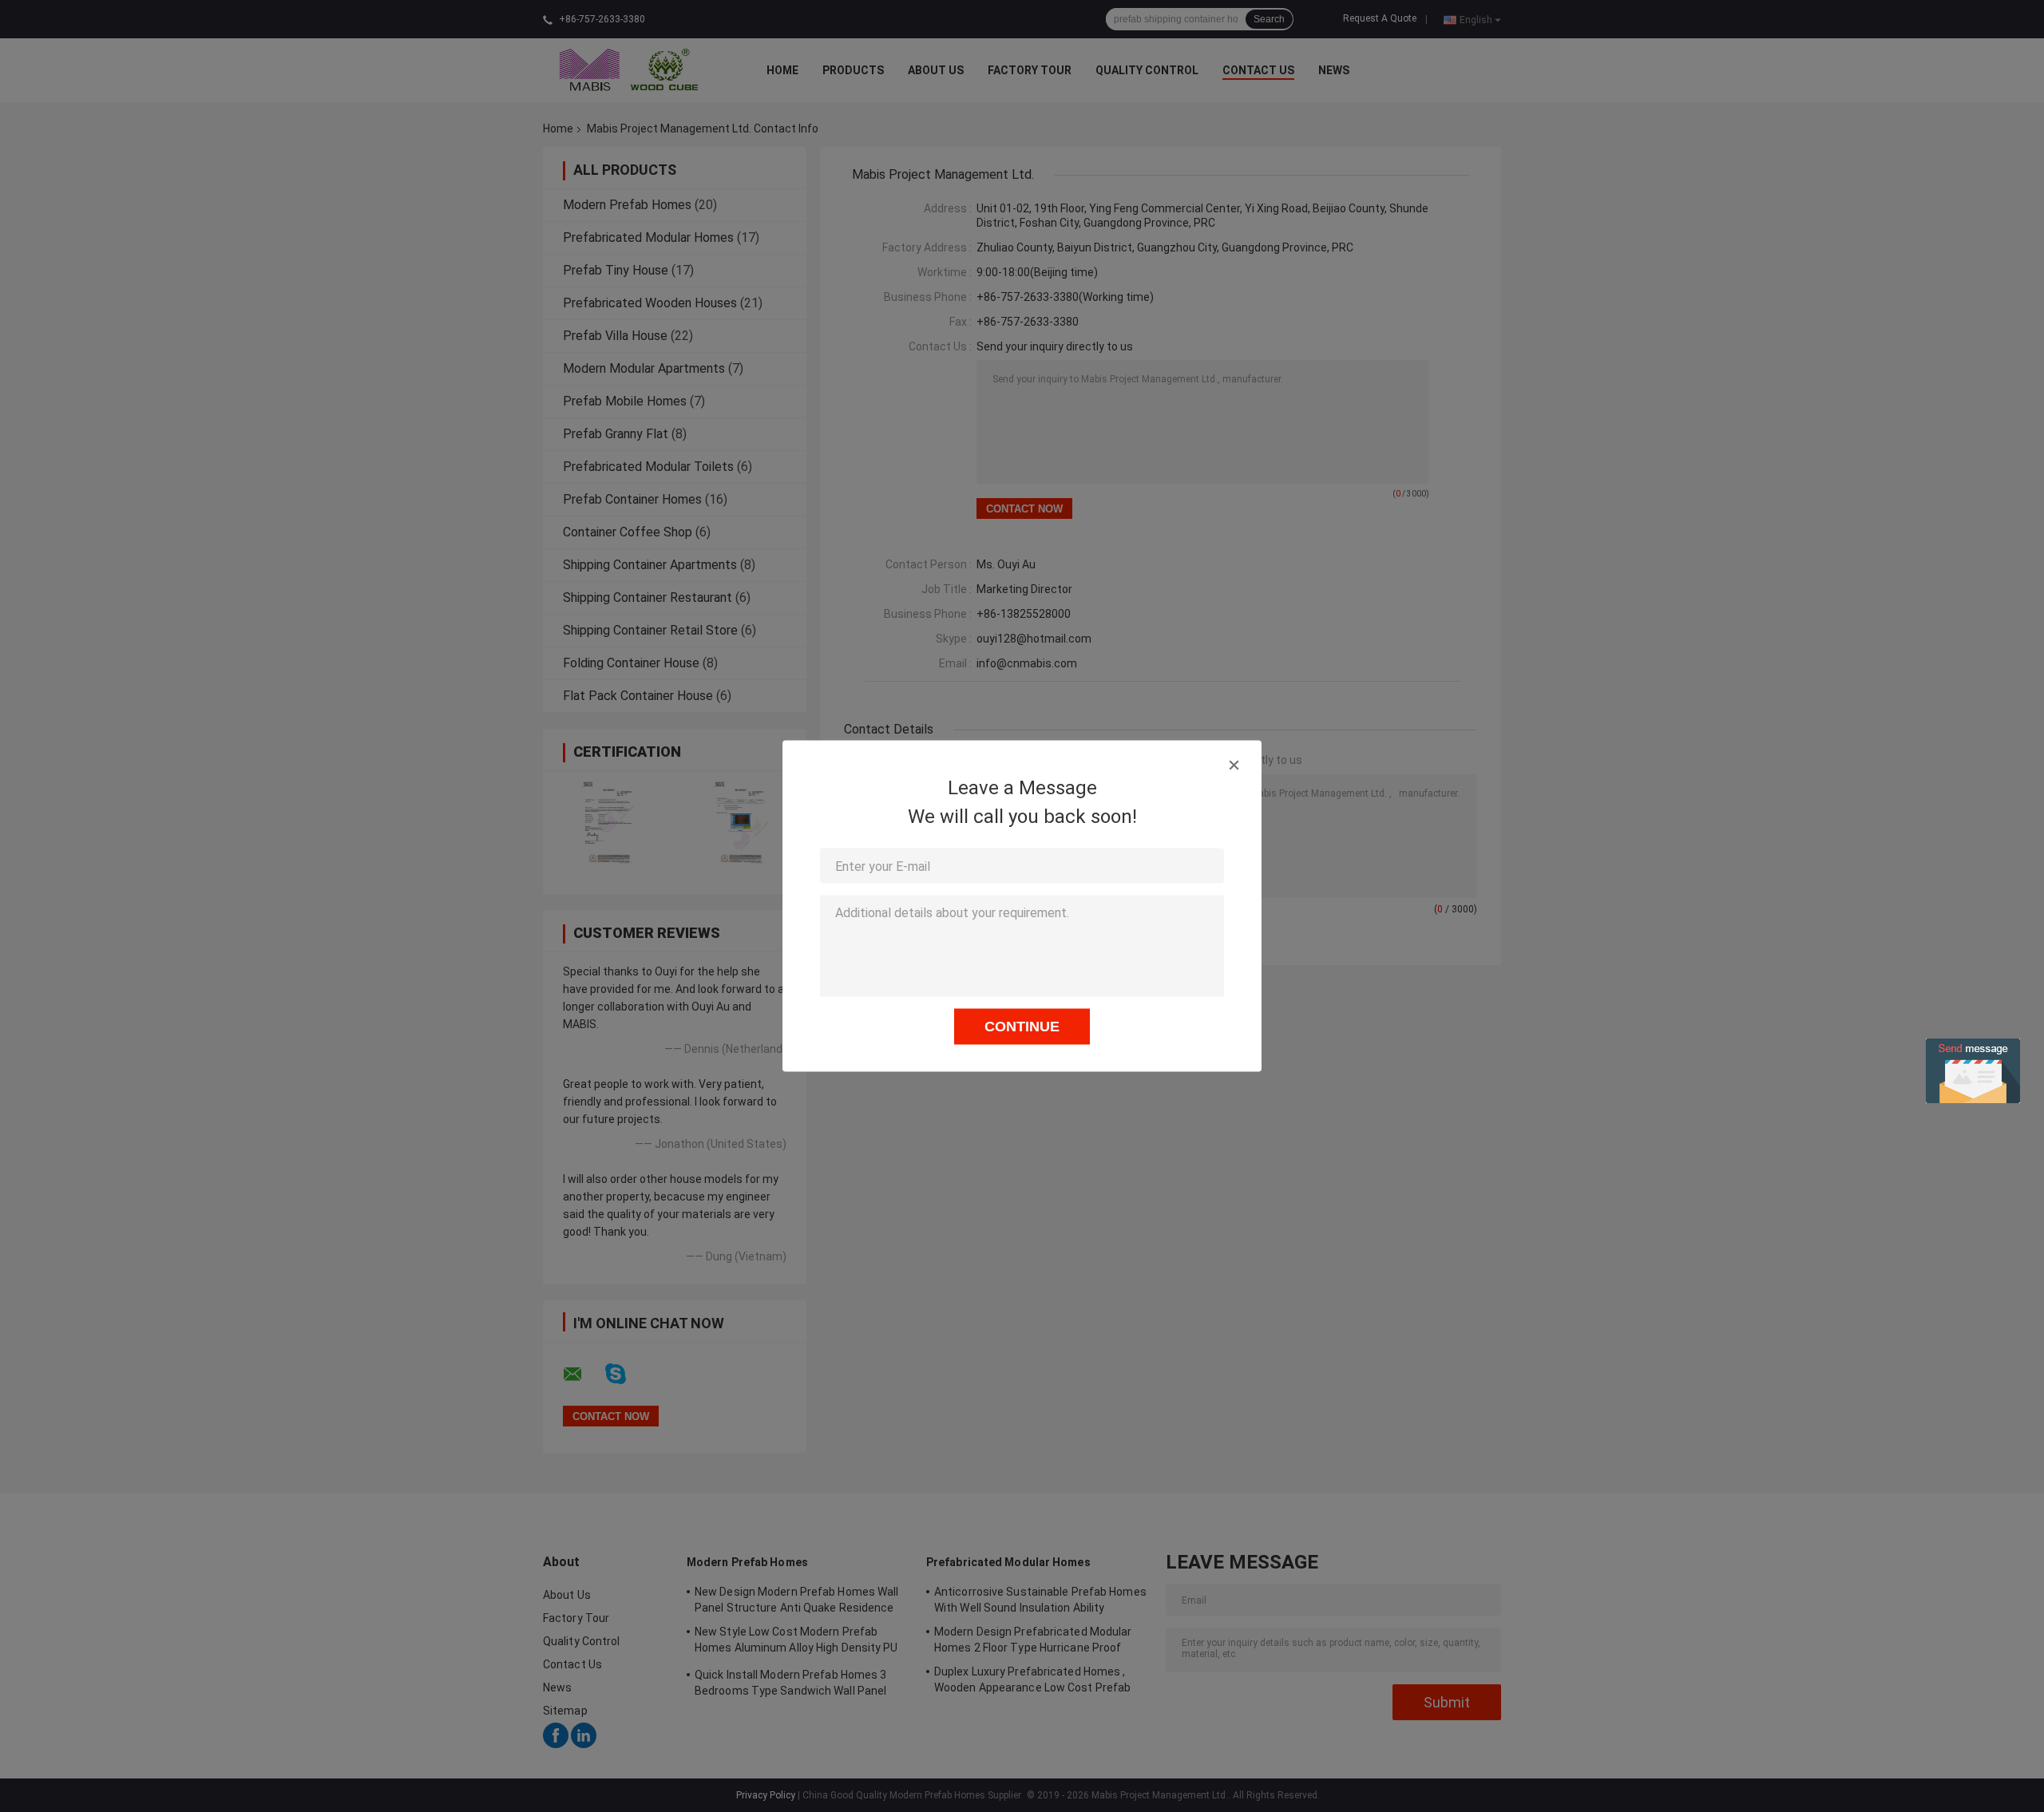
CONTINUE (1022, 1027)
